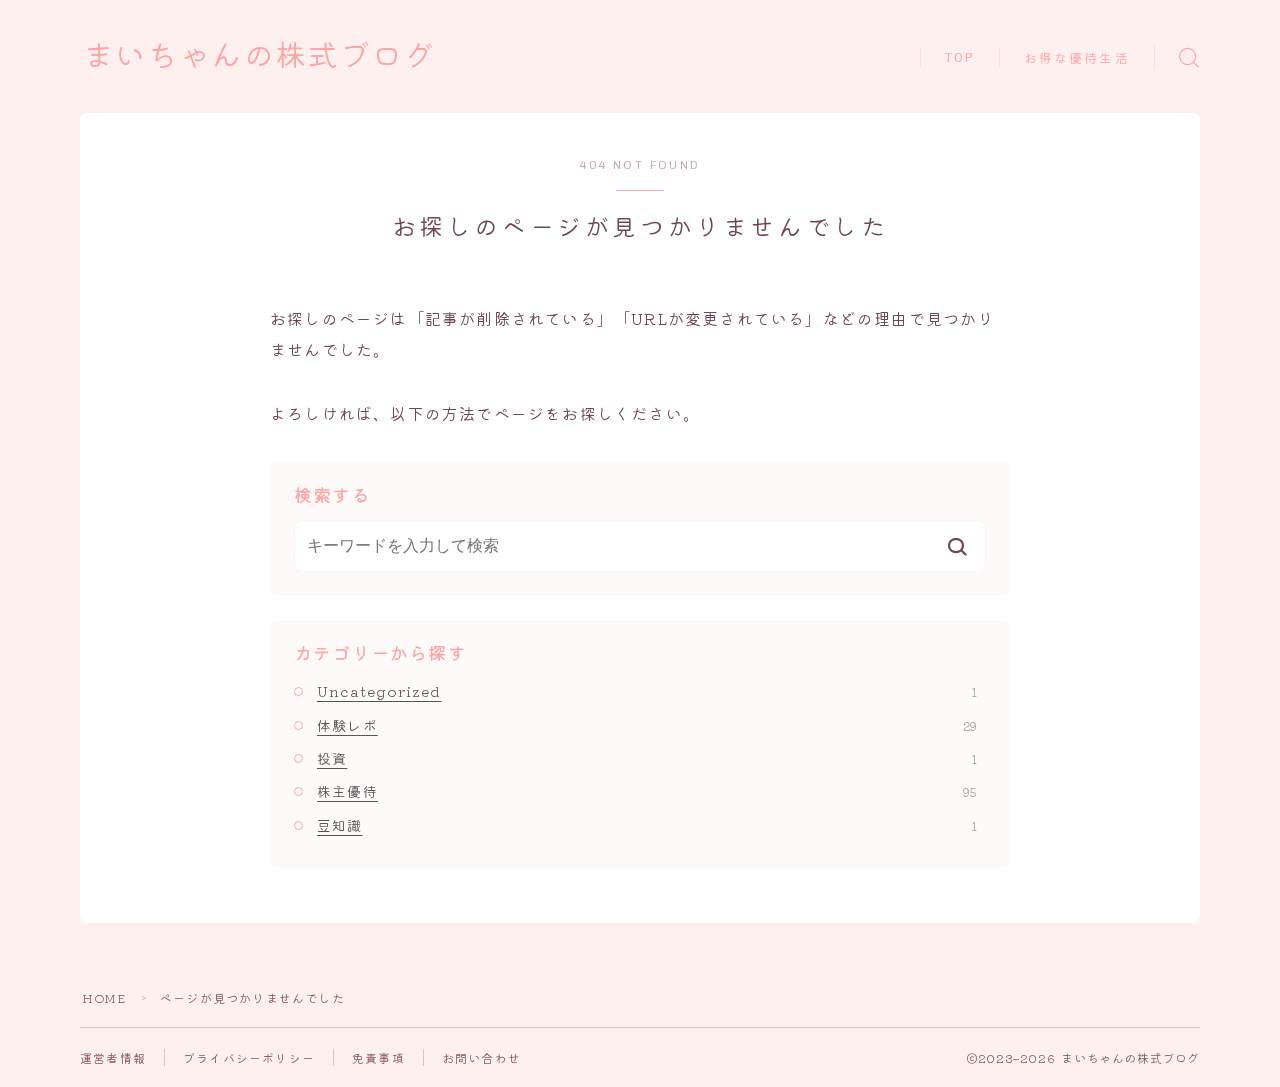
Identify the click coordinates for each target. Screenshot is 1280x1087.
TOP (960, 57)
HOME (104, 997)
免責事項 (378, 1057)
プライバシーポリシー (249, 1057)
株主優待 (647, 791)
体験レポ (647, 725)
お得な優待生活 (1077, 58)
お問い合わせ (481, 1057)
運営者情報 (113, 1057)
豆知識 (647, 825)
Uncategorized (647, 691)
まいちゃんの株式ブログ (259, 57)
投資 (647, 758)
